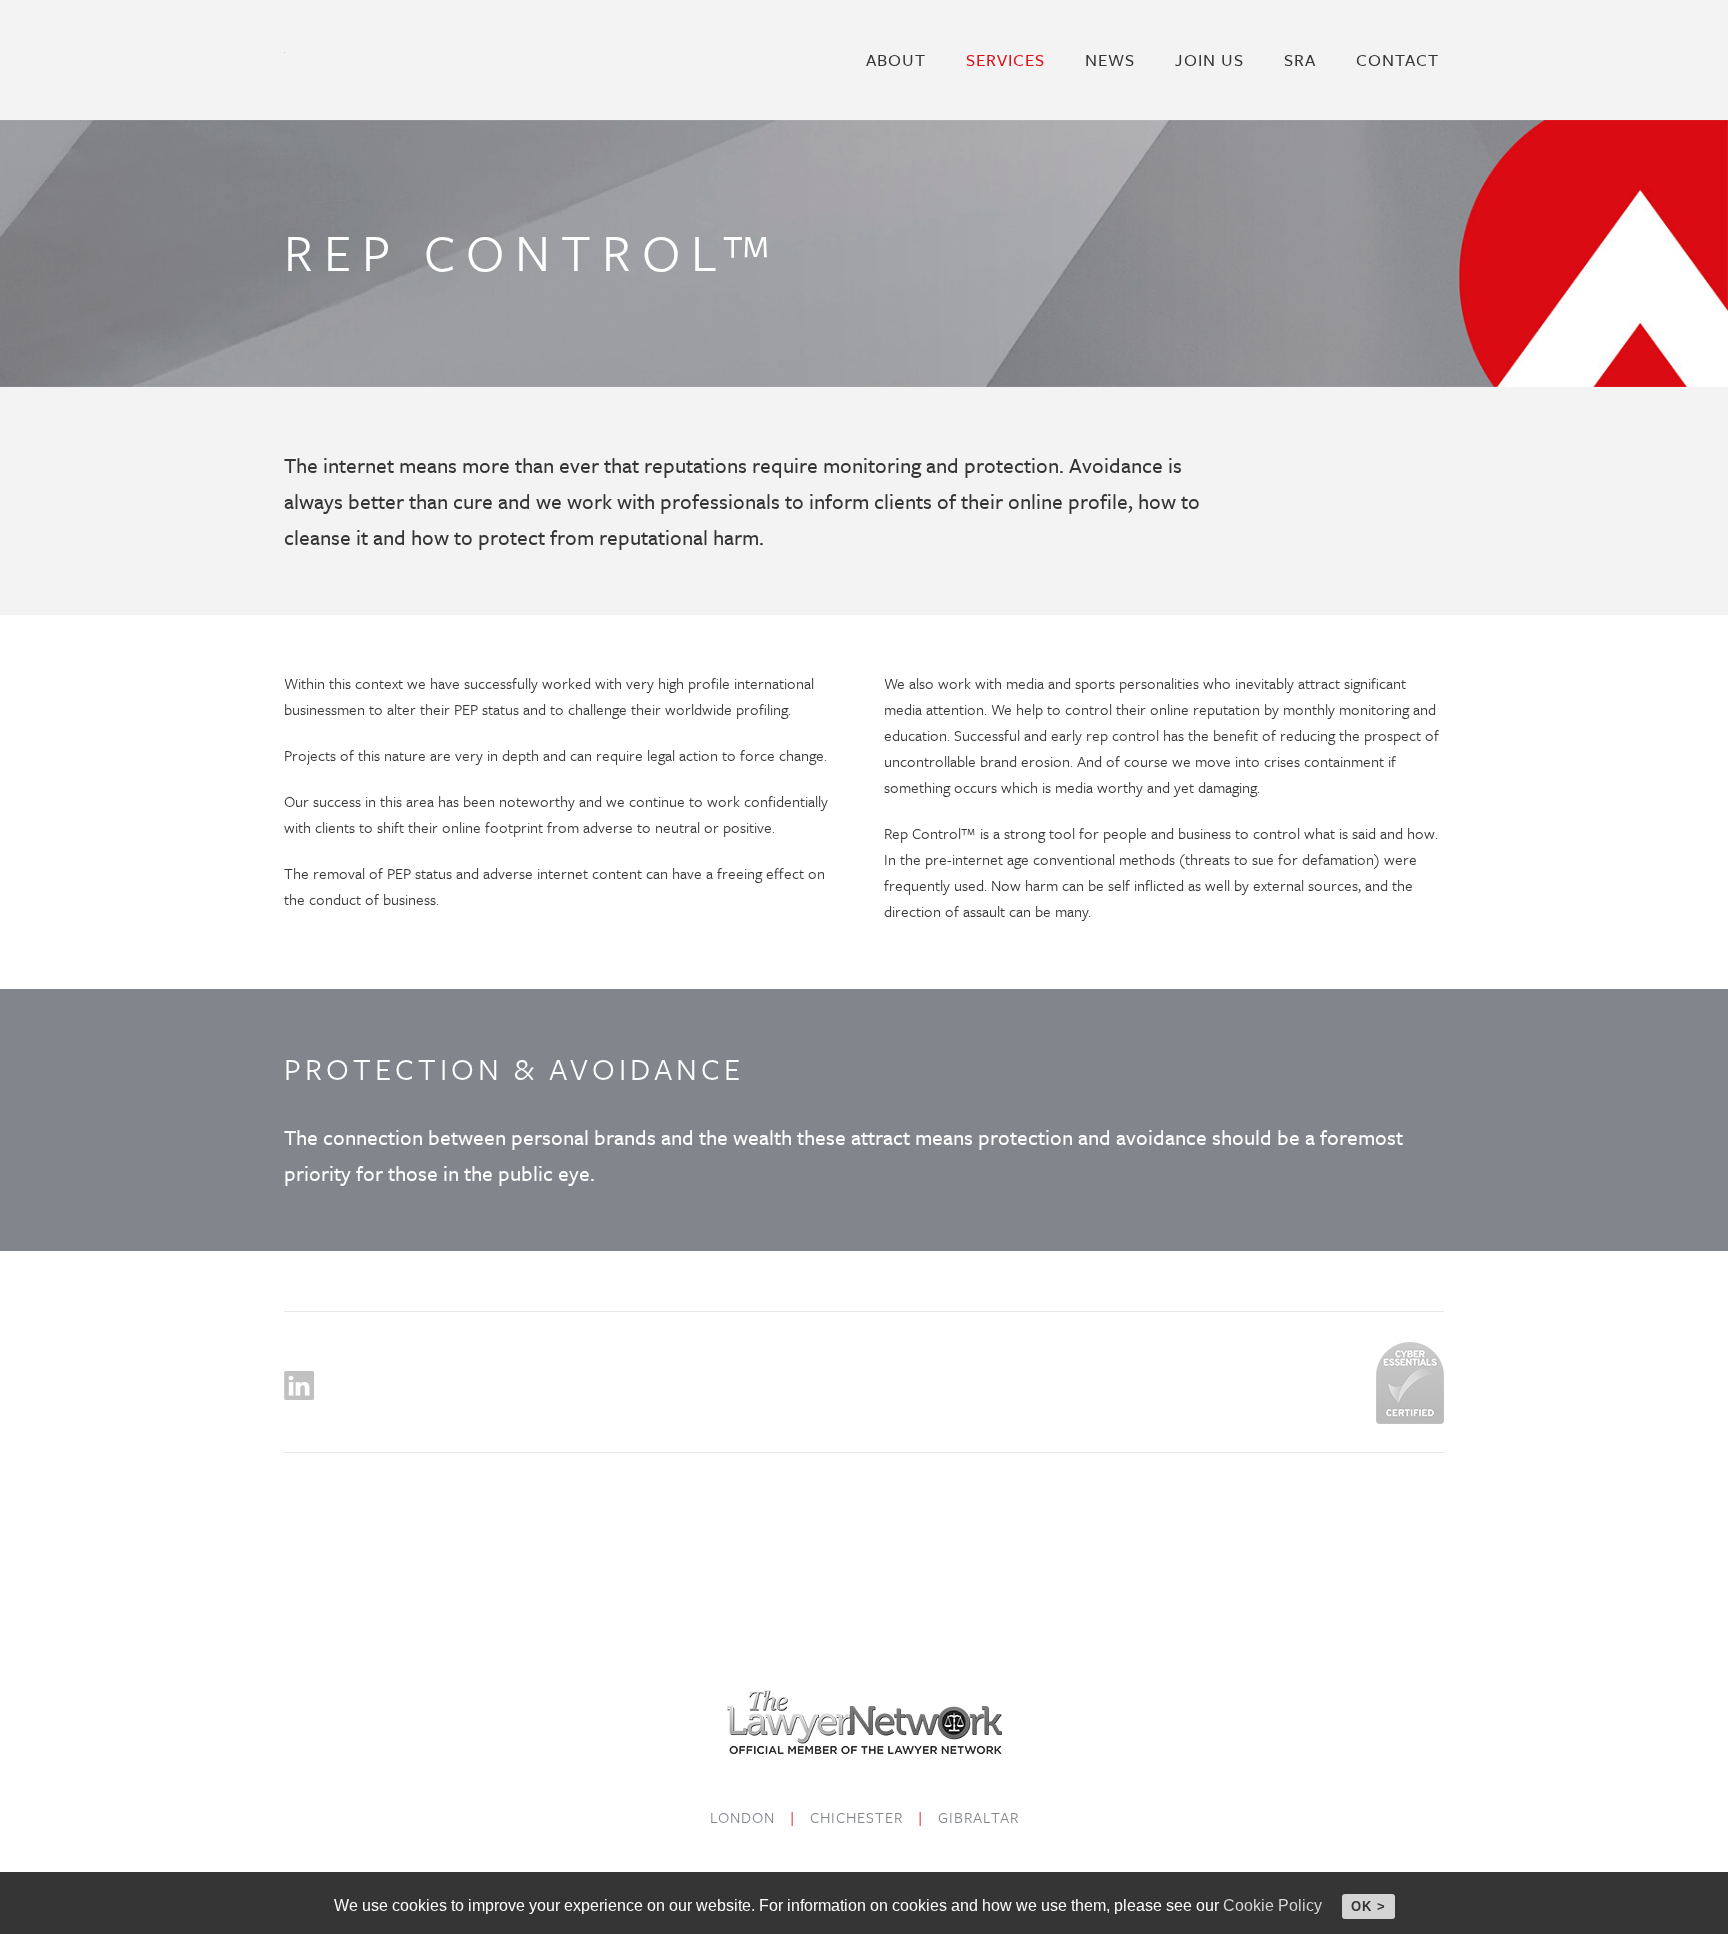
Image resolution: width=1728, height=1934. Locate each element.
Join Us (1209, 60)
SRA (1300, 60)
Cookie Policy (1272, 1905)
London (742, 1817)
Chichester (856, 1817)
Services (1005, 60)
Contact (1397, 60)
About (896, 60)
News (1110, 60)
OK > (1368, 1906)
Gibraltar (978, 1817)
